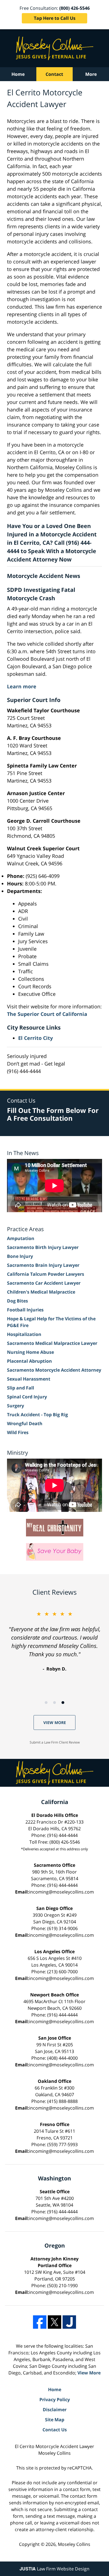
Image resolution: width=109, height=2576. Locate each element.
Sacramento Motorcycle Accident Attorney (54, 1370)
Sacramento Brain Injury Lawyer (43, 1265)
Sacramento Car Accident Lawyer (44, 1283)
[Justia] (69, 2322)
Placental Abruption (29, 1361)
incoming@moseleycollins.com (61, 1892)
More (91, 74)
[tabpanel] (54, 1641)
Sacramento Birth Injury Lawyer (43, 1247)
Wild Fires (18, 1432)
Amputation (21, 1238)
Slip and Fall (21, 1388)
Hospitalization (24, 1334)
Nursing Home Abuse (30, 1352)
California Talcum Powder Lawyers (46, 1274)
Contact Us (55, 2430)
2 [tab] (54, 1703)
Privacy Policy (55, 2400)
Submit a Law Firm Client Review (55, 1742)
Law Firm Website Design (54, 2569)
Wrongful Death (25, 1423)
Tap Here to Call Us (55, 18)
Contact (54, 74)
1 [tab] (46, 1703)
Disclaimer (55, 2410)
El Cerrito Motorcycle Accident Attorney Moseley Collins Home (55, 48)
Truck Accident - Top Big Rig (37, 1415)
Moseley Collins (74, 2544)
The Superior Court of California (47, 1014)
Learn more (22, 686)
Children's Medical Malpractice (41, 1292)
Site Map (55, 2420)
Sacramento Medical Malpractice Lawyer (52, 1343)
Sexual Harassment (29, 1379)
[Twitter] (54, 2322)
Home (18, 74)
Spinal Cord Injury (27, 1397)
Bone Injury (20, 1256)
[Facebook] (40, 2322)
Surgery (16, 1406)
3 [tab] (63, 1703)
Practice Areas (25, 1229)
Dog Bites (17, 1301)
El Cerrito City (35, 1038)
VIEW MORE (55, 1722)
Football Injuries (25, 1310)
